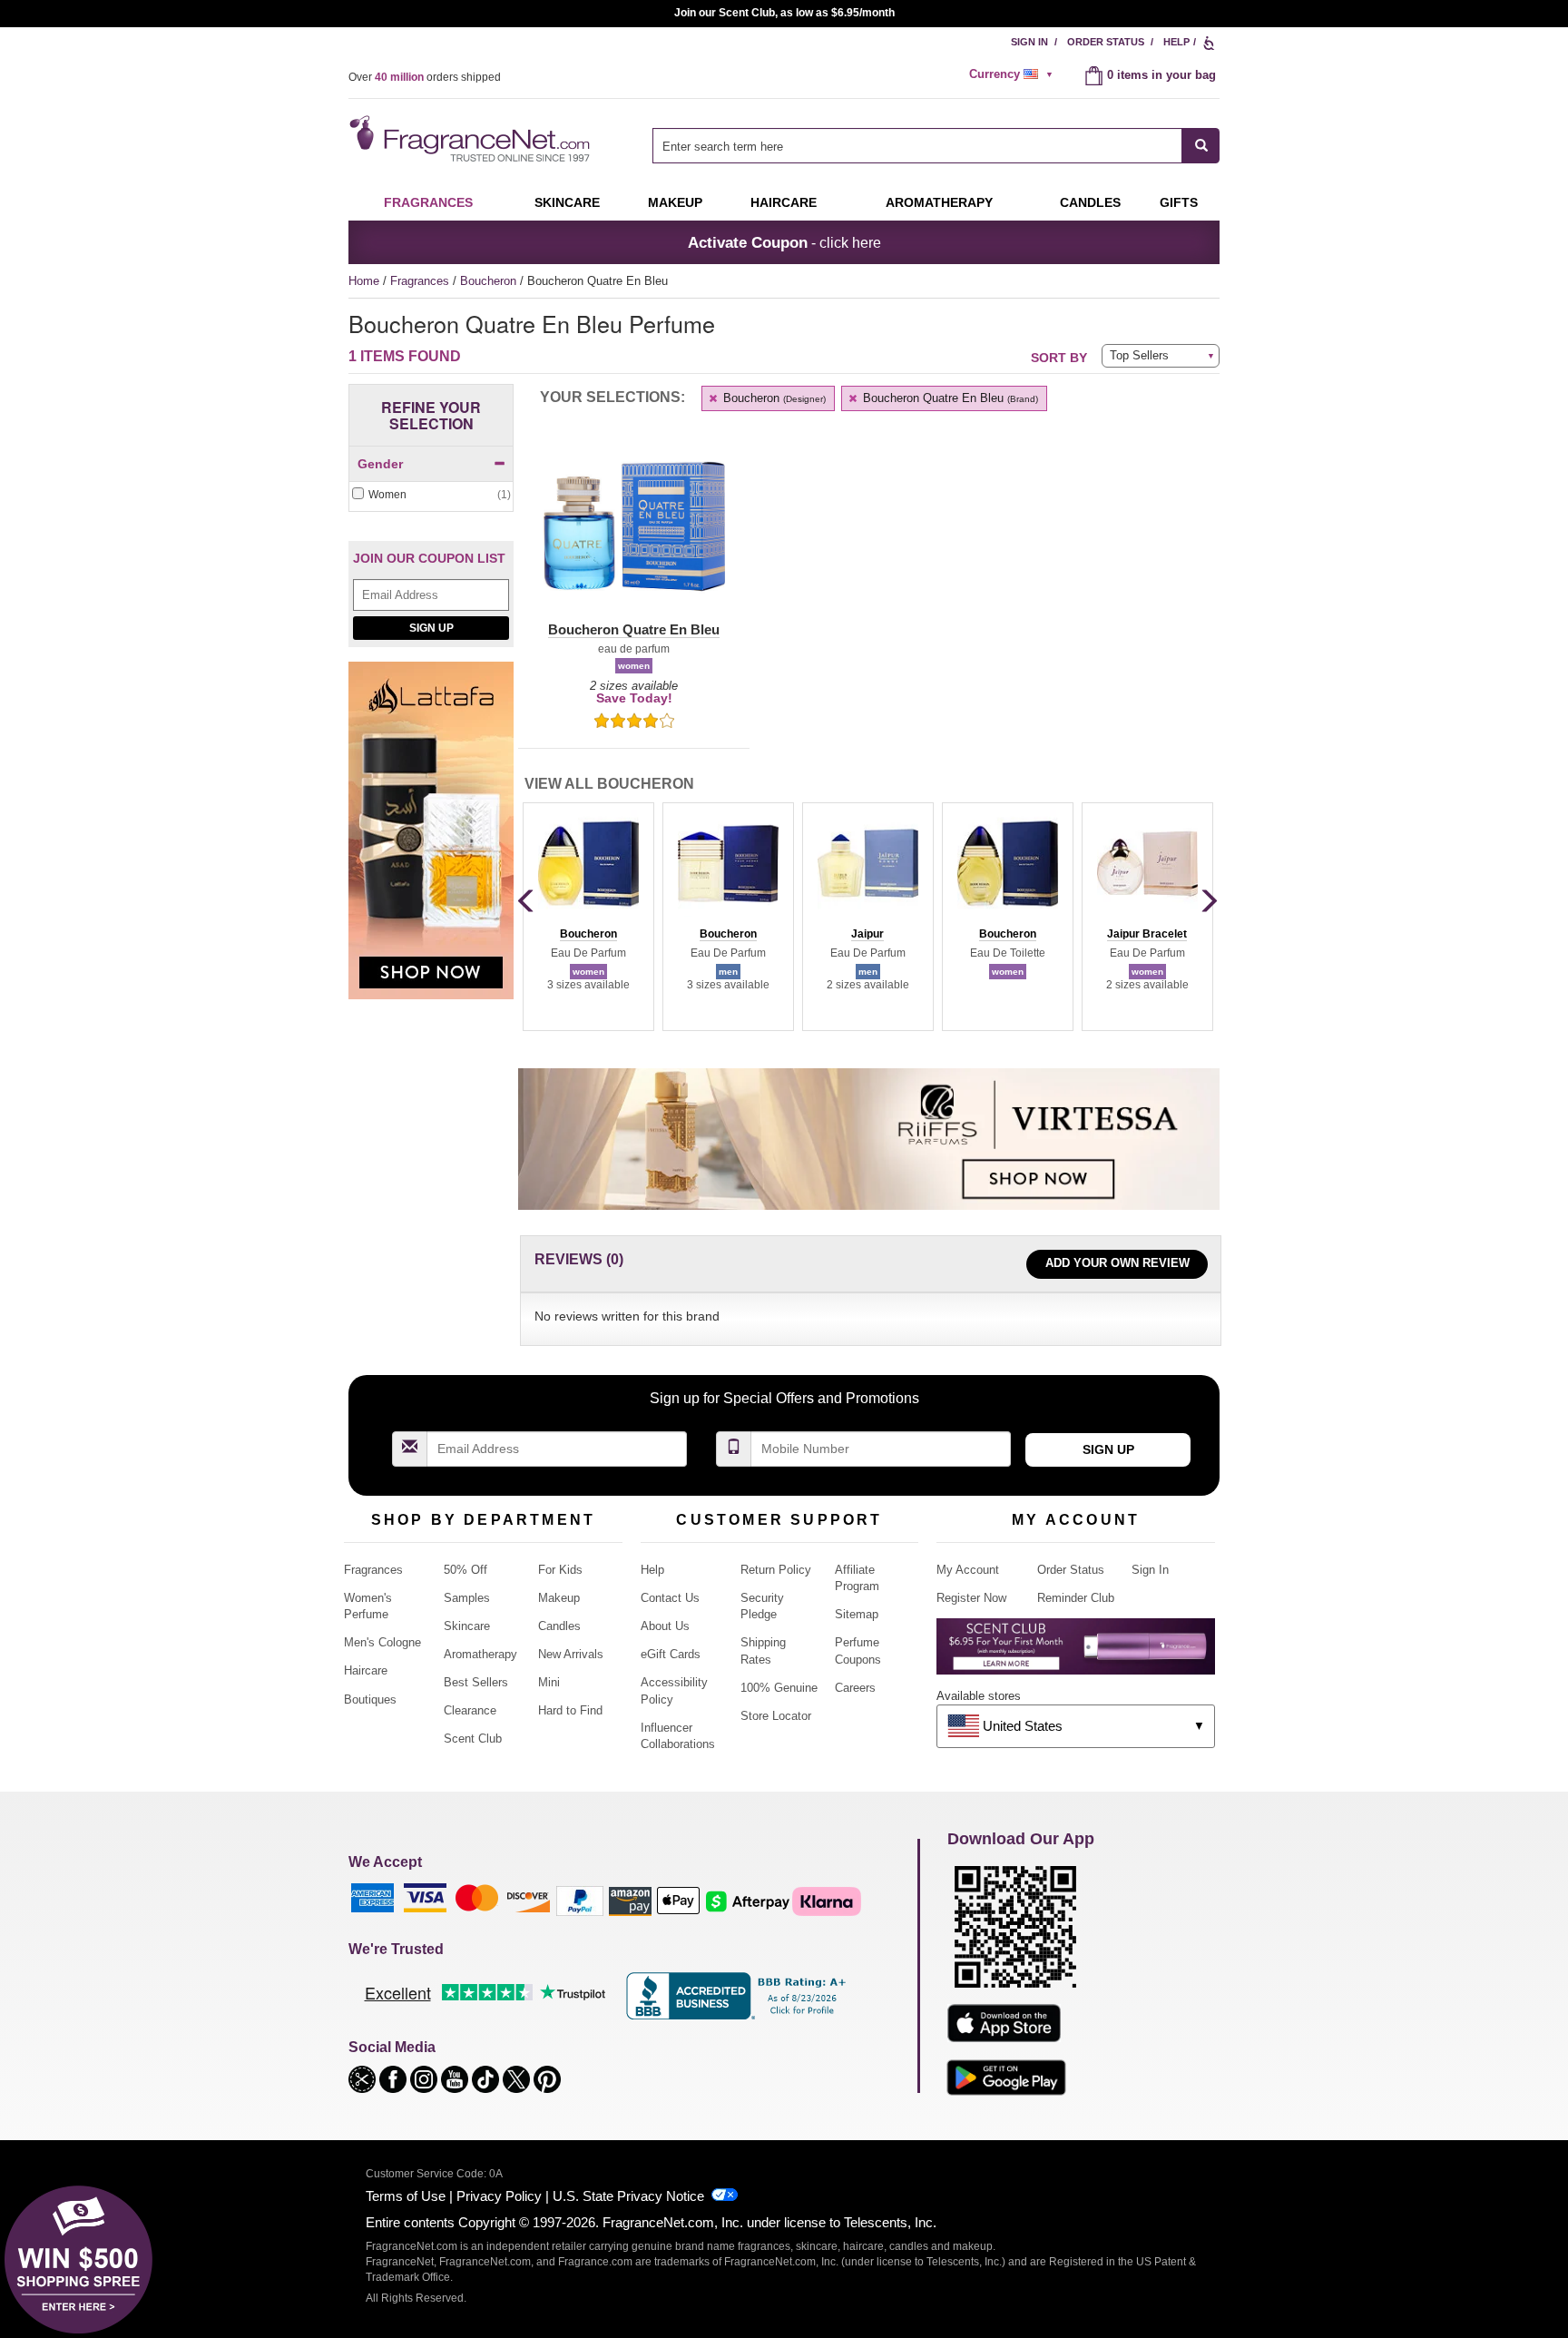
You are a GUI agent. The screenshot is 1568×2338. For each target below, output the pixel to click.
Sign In (1029, 42)
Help (1176, 42)
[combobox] (936, 146)
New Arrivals (571, 1654)
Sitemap (857, 1614)
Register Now (971, 1598)
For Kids (560, 1570)
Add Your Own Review (1117, 1263)
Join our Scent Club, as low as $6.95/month (784, 13)
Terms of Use (406, 2196)
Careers (855, 1688)
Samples (467, 1598)
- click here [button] (784, 242)
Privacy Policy (499, 2196)
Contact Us (670, 1598)
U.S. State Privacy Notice (628, 2196)
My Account (968, 1570)
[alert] (1014, 74)
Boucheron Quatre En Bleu (949, 398)
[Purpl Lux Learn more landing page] (1076, 1653)
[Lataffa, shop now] (431, 840)
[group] (588, 917)
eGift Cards (671, 1654)
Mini (549, 1682)
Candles (559, 1626)
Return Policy (776, 1570)
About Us (665, 1626)
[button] (634, 537)
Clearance (470, 1710)
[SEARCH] (1201, 146)
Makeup (675, 202)
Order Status (1106, 42)
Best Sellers (476, 1682)
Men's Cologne (382, 1642)
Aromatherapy (480, 1654)
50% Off (465, 1570)
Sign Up (431, 628)
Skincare (567, 202)
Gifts (1179, 202)
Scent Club (473, 1739)
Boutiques (370, 1699)
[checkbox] (431, 495)
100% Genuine (779, 1688)
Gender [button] (380, 464)
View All (609, 784)
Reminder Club (1076, 1598)
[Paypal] (580, 1900)
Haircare (784, 202)
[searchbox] (917, 146)
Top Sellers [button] (1139, 355)
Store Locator (776, 1716)
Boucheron (490, 281)
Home (364, 281)
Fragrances (428, 202)
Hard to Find (570, 1710)
